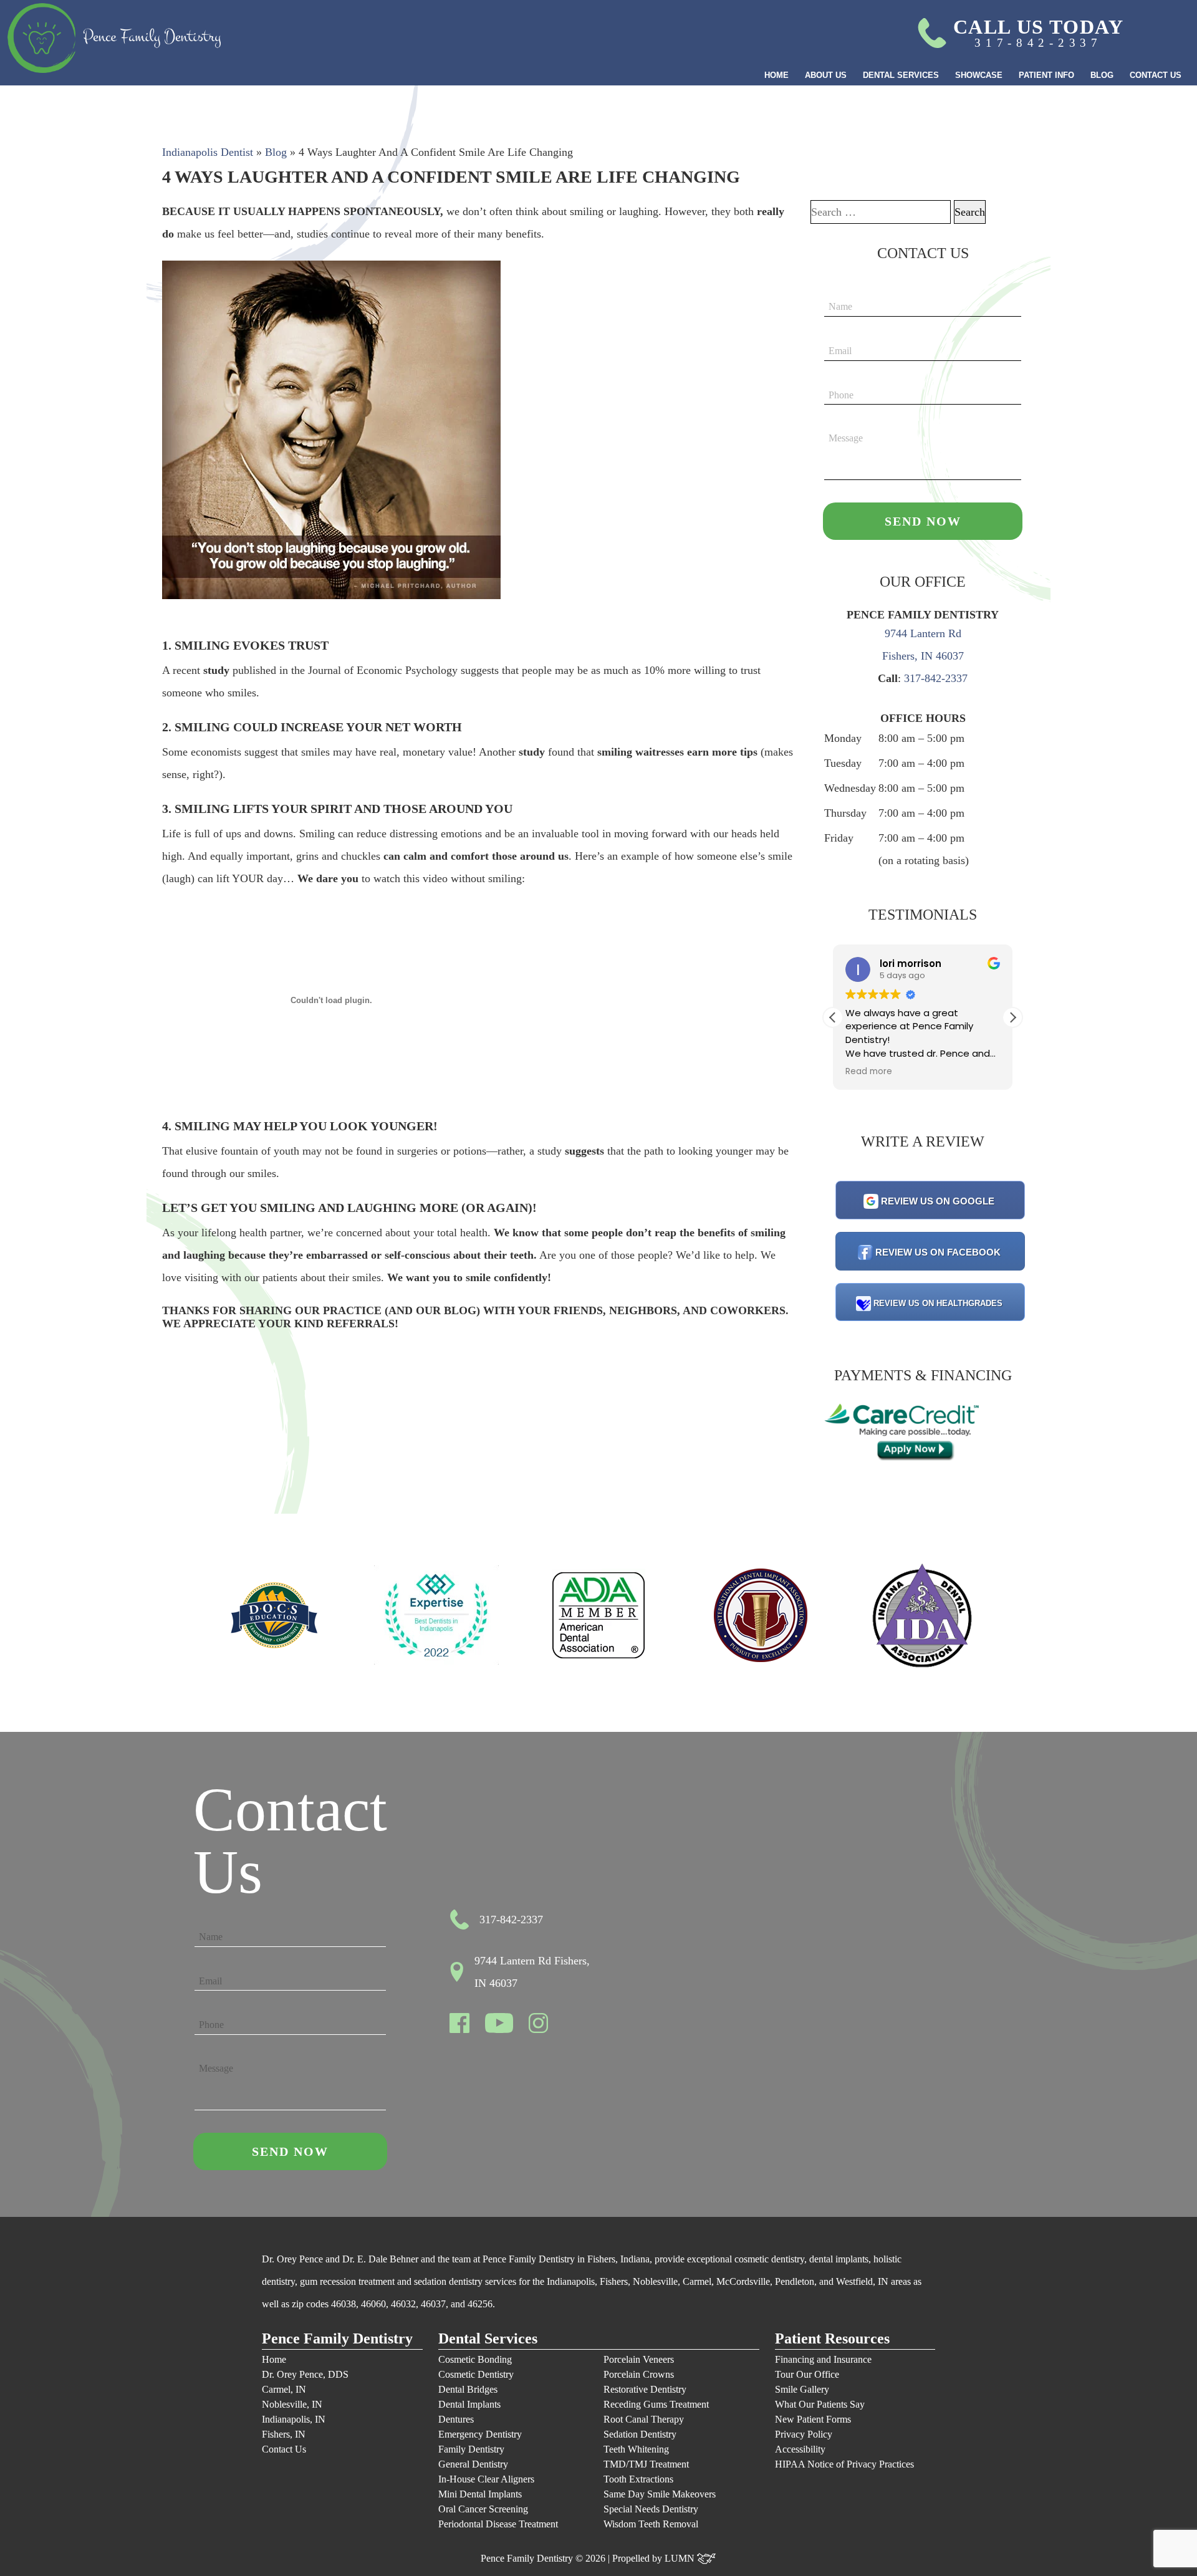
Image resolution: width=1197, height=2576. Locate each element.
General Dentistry (473, 2464)
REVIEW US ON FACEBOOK (938, 1252)
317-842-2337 (936, 678)
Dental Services (901, 75)
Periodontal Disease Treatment (498, 2524)
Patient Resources (832, 2339)
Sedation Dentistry (640, 2434)
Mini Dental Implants (480, 2494)
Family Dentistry (471, 2449)
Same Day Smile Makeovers (660, 2494)
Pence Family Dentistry (337, 2339)
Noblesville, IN (292, 2404)
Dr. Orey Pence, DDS (305, 2374)
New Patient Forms (813, 2419)
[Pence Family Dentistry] (114, 38)
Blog (1102, 75)
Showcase (979, 75)
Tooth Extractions (638, 2479)
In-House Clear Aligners (486, 2479)
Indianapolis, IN (294, 2419)
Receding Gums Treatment (656, 2404)
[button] (1012, 1017)
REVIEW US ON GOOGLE (938, 1201)
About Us (826, 75)
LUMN (681, 2558)
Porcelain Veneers (639, 2359)
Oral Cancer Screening (483, 2509)
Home (776, 75)
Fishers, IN (284, 2434)
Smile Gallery (802, 2389)
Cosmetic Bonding (475, 2359)
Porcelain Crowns (639, 2374)
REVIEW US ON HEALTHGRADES (938, 1303)
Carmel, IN (284, 2389)
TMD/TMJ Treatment (646, 2464)
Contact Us (1156, 75)
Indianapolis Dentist (208, 152)
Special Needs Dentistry (651, 2509)
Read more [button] (869, 1072)
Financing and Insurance (823, 2359)
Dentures (456, 2419)
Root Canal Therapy (644, 2419)
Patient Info (1046, 75)
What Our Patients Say (820, 2404)
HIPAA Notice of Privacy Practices (844, 2464)
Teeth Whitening (636, 2449)
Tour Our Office (807, 2374)
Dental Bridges (468, 2389)
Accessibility (800, 2449)
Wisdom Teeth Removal (651, 2524)
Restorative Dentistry (645, 2389)
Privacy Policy (804, 2434)
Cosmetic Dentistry (476, 2374)
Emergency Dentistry (480, 2434)
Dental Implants (469, 2404)
